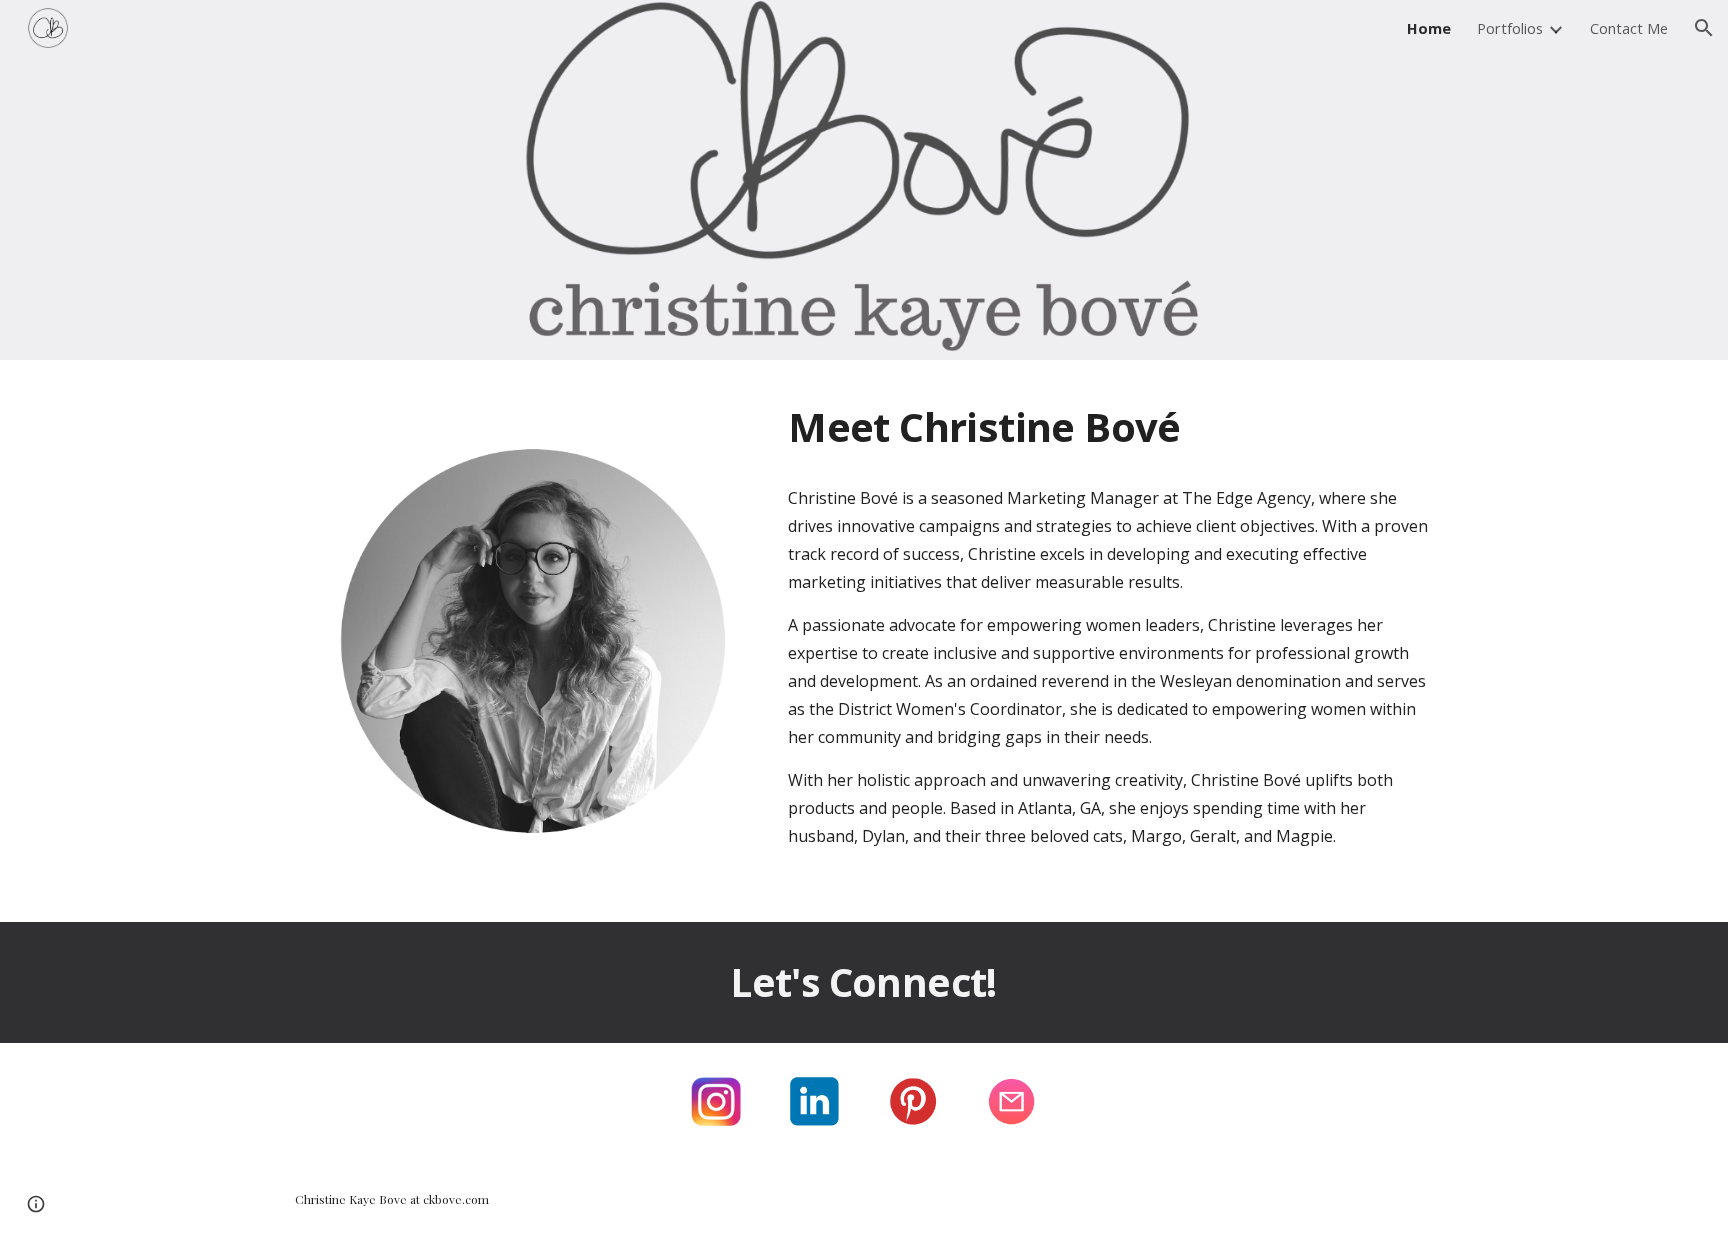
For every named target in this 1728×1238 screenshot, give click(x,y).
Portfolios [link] (1510, 28)
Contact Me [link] (1629, 28)
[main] (1110, 427)
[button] (1704, 28)
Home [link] (1429, 28)
